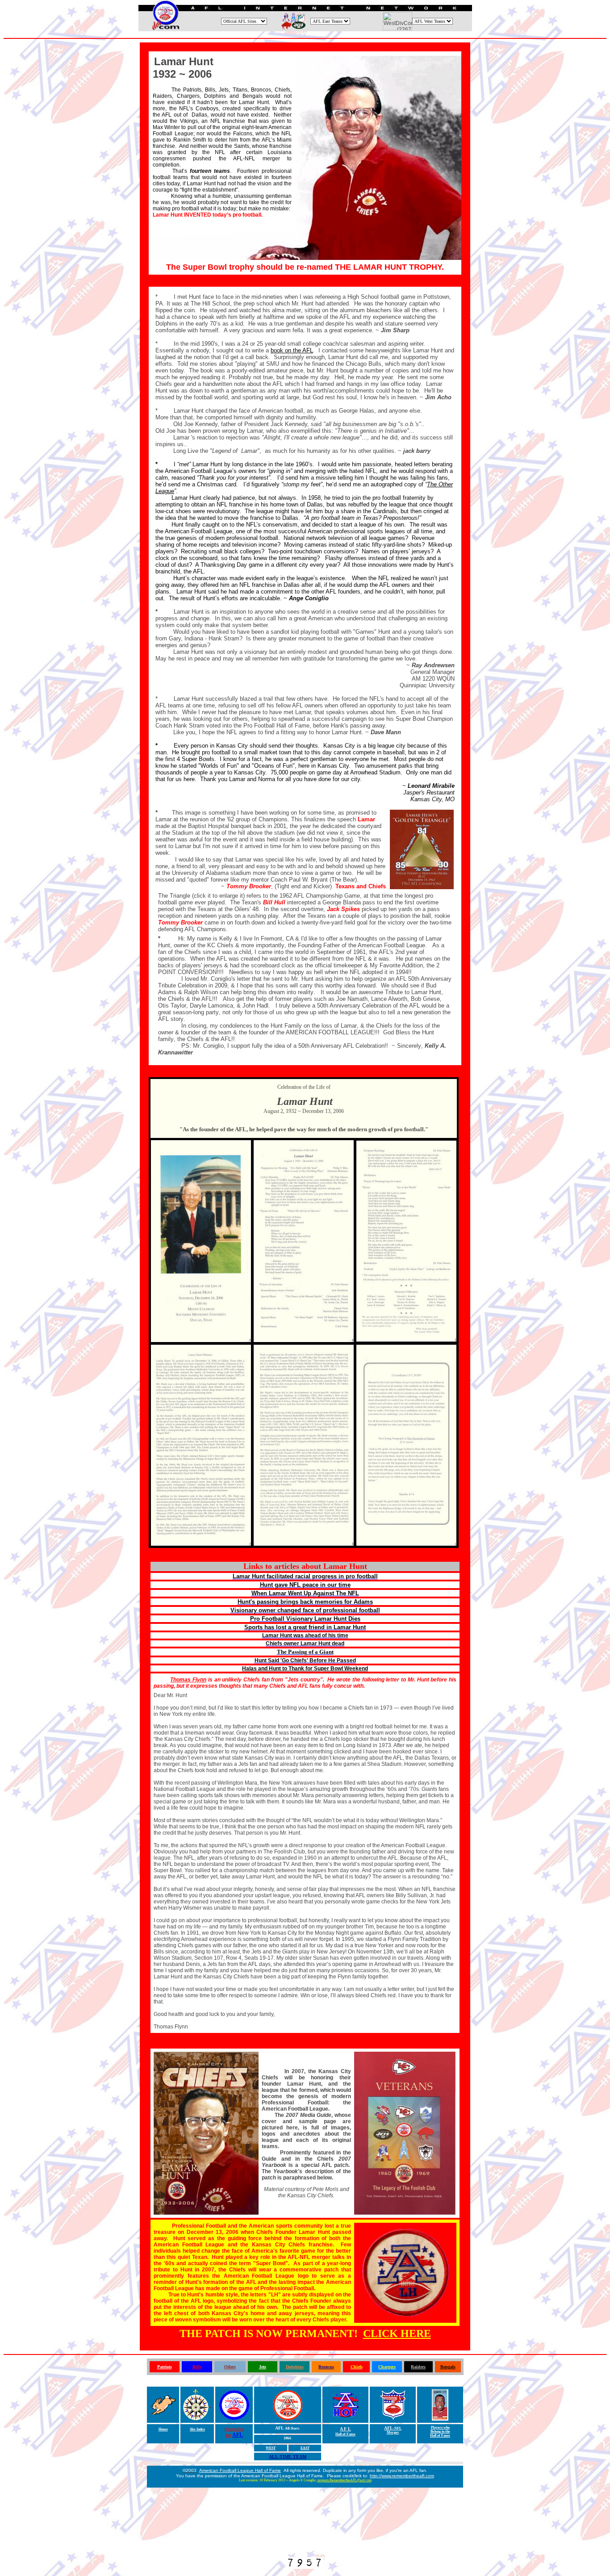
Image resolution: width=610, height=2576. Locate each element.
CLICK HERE (397, 2333)
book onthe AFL (292, 350)
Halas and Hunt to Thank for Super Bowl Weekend (305, 1669)
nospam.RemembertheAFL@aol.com (345, 2480)
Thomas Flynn (188, 1680)
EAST (305, 2448)
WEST (271, 2448)
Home (163, 2429)
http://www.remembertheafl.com (402, 2476)
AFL (238, 2435)
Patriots (165, 2367)
